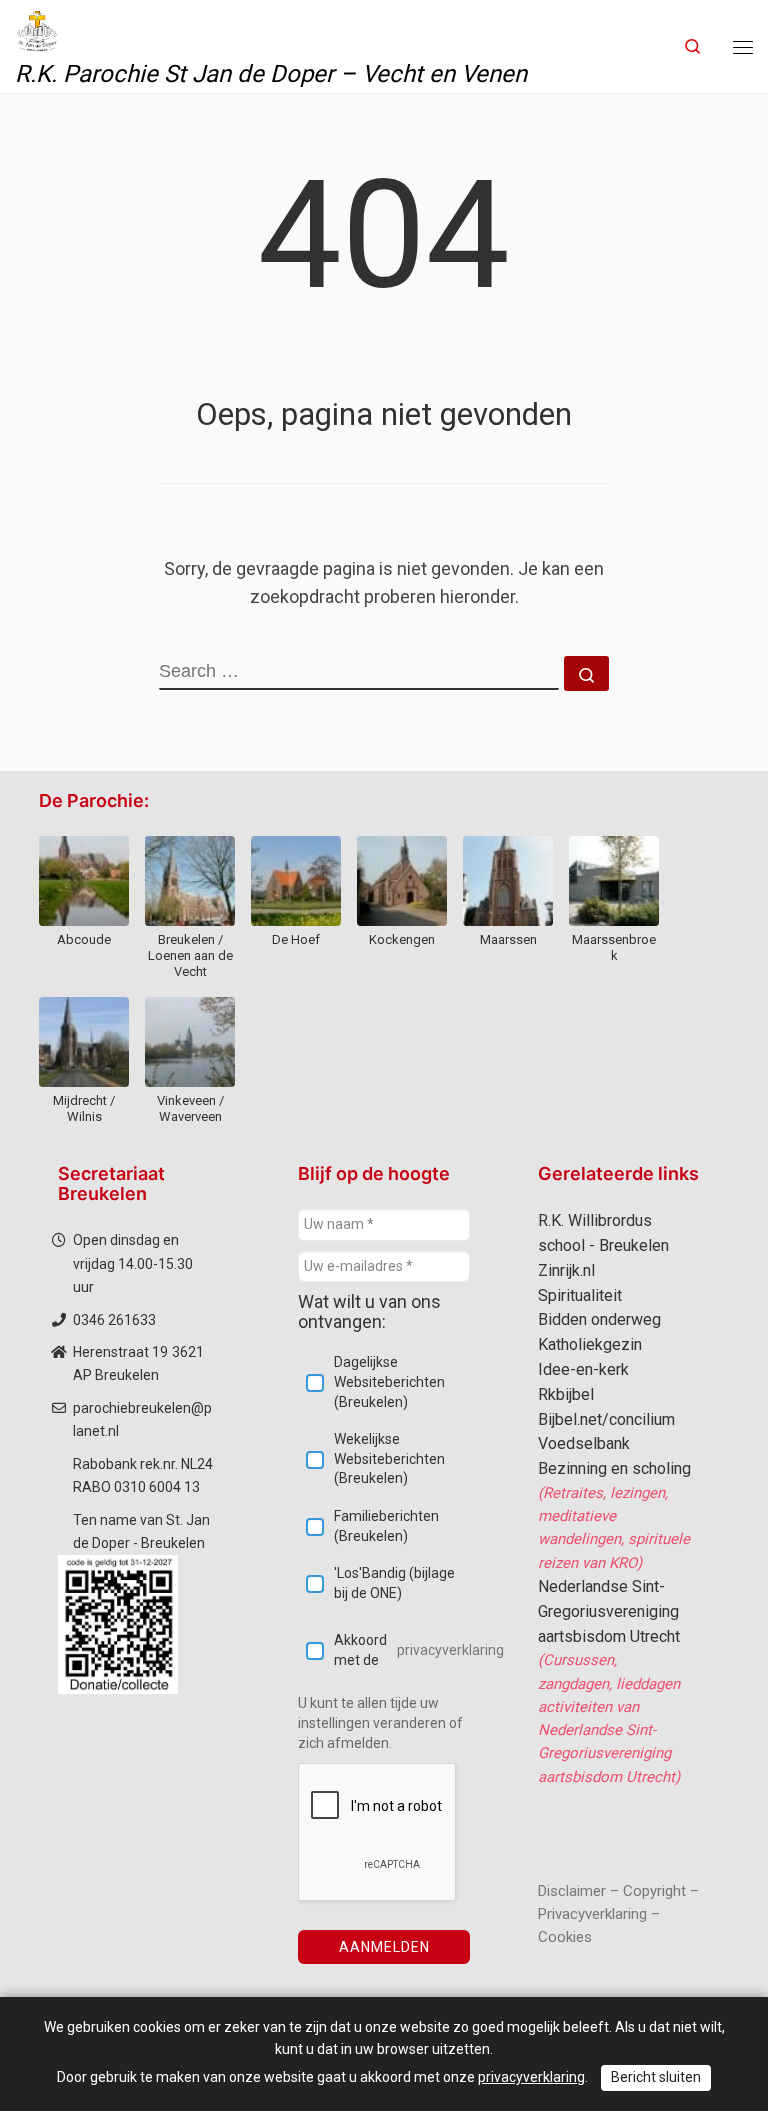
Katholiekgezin (590, 1344)
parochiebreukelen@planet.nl (142, 1419)
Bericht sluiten (656, 2077)
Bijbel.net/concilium (606, 1419)
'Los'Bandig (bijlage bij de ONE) (394, 1583)
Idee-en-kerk (583, 1369)
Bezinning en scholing (614, 1468)
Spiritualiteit (580, 1295)
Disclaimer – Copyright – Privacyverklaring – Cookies (618, 1914)
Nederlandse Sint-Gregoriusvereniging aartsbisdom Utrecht (609, 1611)
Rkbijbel (566, 1394)
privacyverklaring (450, 1650)
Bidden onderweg (599, 1319)
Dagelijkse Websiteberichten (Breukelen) (389, 1381)
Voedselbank (584, 1443)
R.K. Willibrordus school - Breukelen (603, 1233)
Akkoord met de (402, 1650)
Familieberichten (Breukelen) (386, 1526)
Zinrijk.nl (566, 1270)
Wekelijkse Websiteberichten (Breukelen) (389, 1458)
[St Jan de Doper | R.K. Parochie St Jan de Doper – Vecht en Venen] (37, 29)
